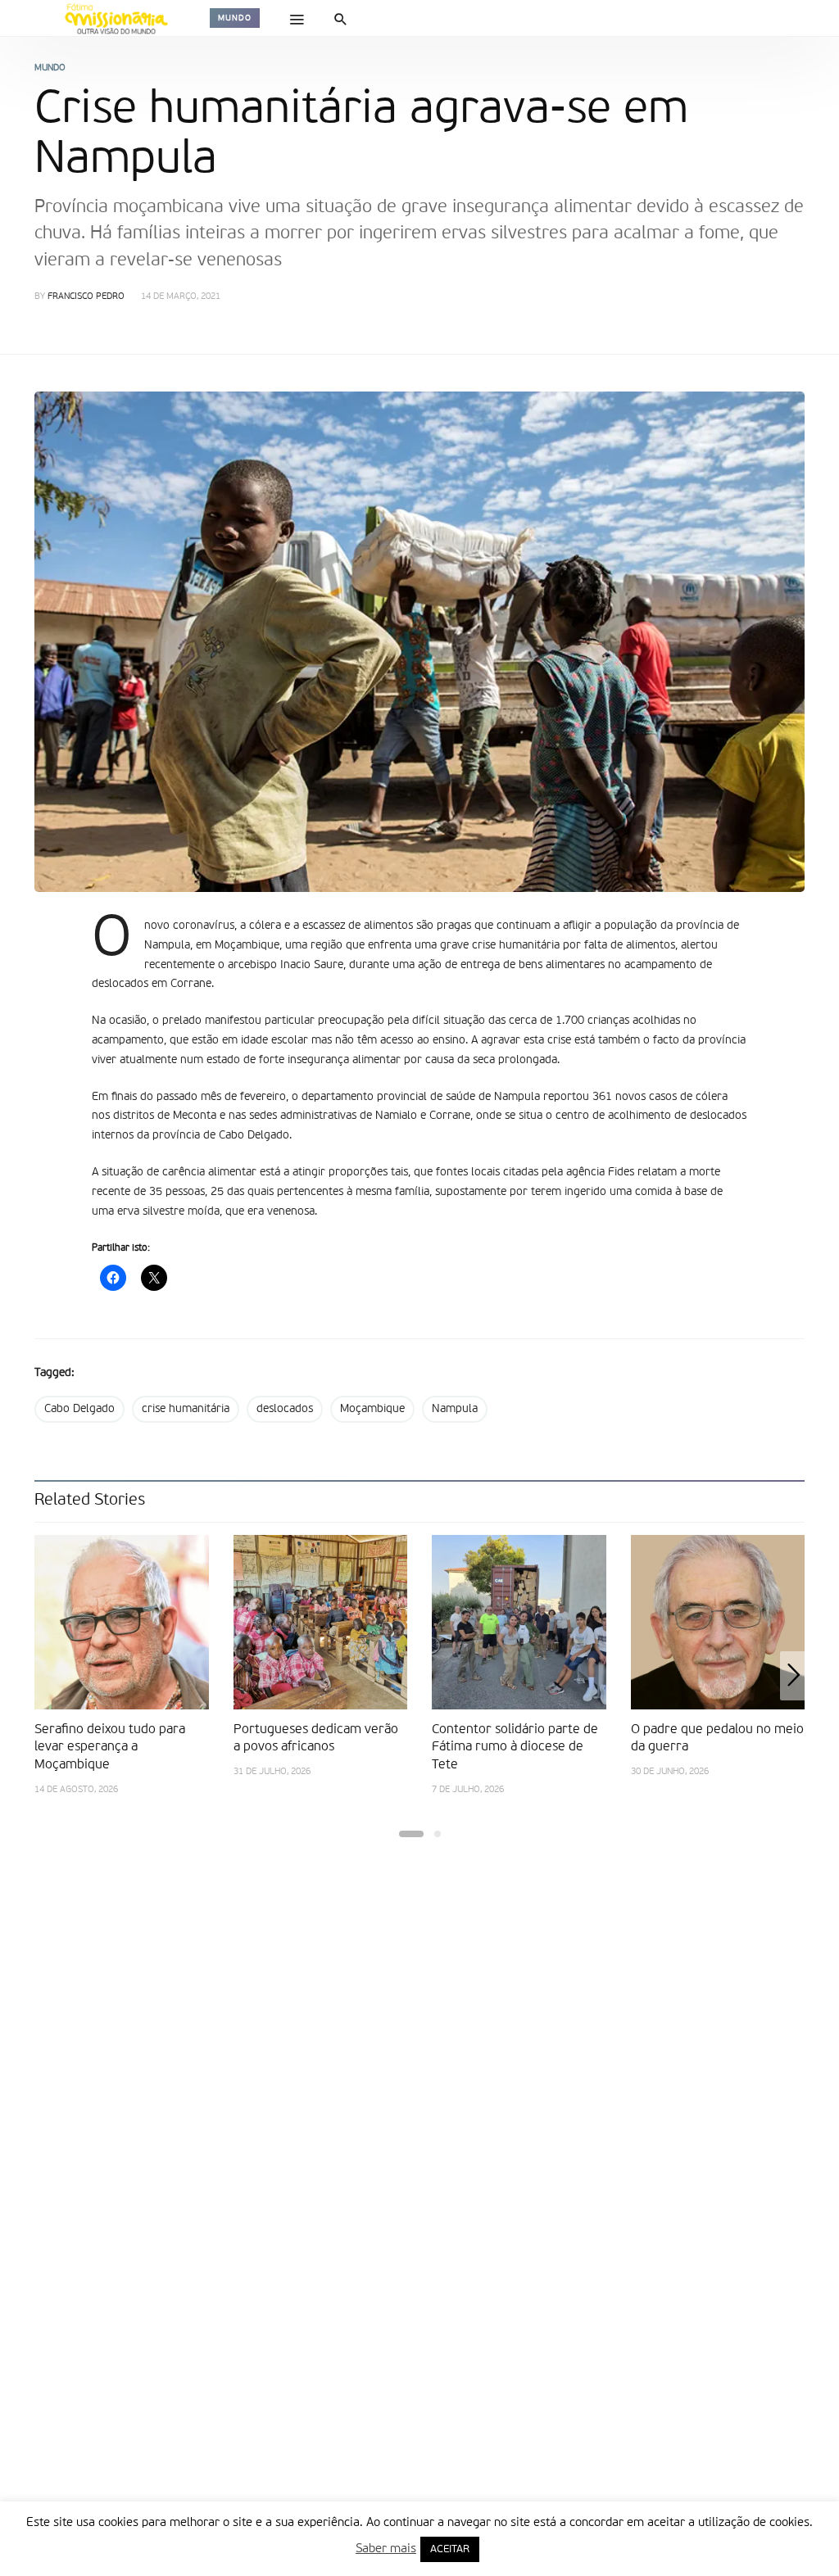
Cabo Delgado (79, 1409)
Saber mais (386, 2549)
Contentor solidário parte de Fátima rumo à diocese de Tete (515, 1748)
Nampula (455, 1409)
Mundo (235, 18)
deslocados (285, 1409)
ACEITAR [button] (450, 2549)
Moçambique (372, 1409)
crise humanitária (186, 1409)
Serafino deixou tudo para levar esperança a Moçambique (110, 1748)
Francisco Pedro (86, 297)
